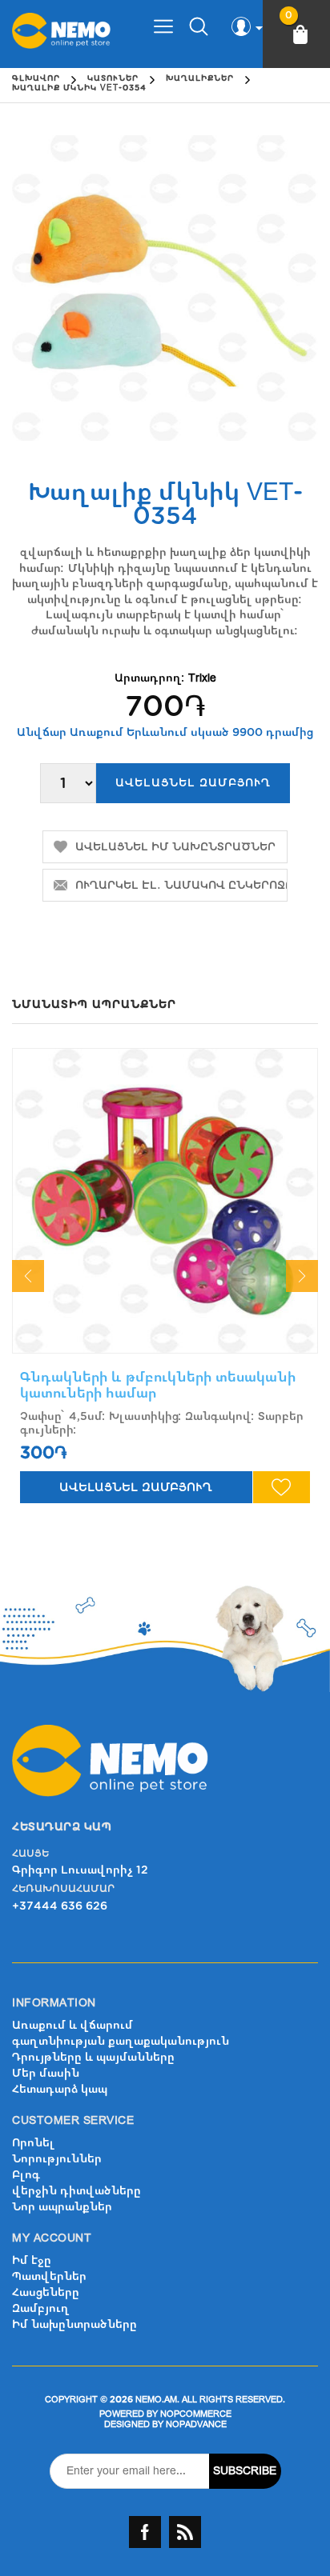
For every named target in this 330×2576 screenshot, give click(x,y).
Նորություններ (57, 2159)
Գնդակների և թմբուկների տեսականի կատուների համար (158, 1385)
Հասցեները (46, 2292)
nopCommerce (196, 2414)
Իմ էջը (32, 2260)
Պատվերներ (49, 2276)
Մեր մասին (46, 2073)
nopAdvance (196, 2424)
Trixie (202, 678)
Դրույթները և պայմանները (93, 2057)
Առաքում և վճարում (72, 2025)
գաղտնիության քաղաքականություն (121, 2041)
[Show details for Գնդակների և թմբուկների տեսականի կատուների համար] (165, 1201)
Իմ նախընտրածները (74, 2324)
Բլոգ (26, 2175)
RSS (185, 2532)
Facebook (145, 2532)
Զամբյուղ (41, 2308)
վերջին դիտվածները (76, 2191)
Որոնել (33, 2143)
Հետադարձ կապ (60, 2089)
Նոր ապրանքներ (62, 2207)
